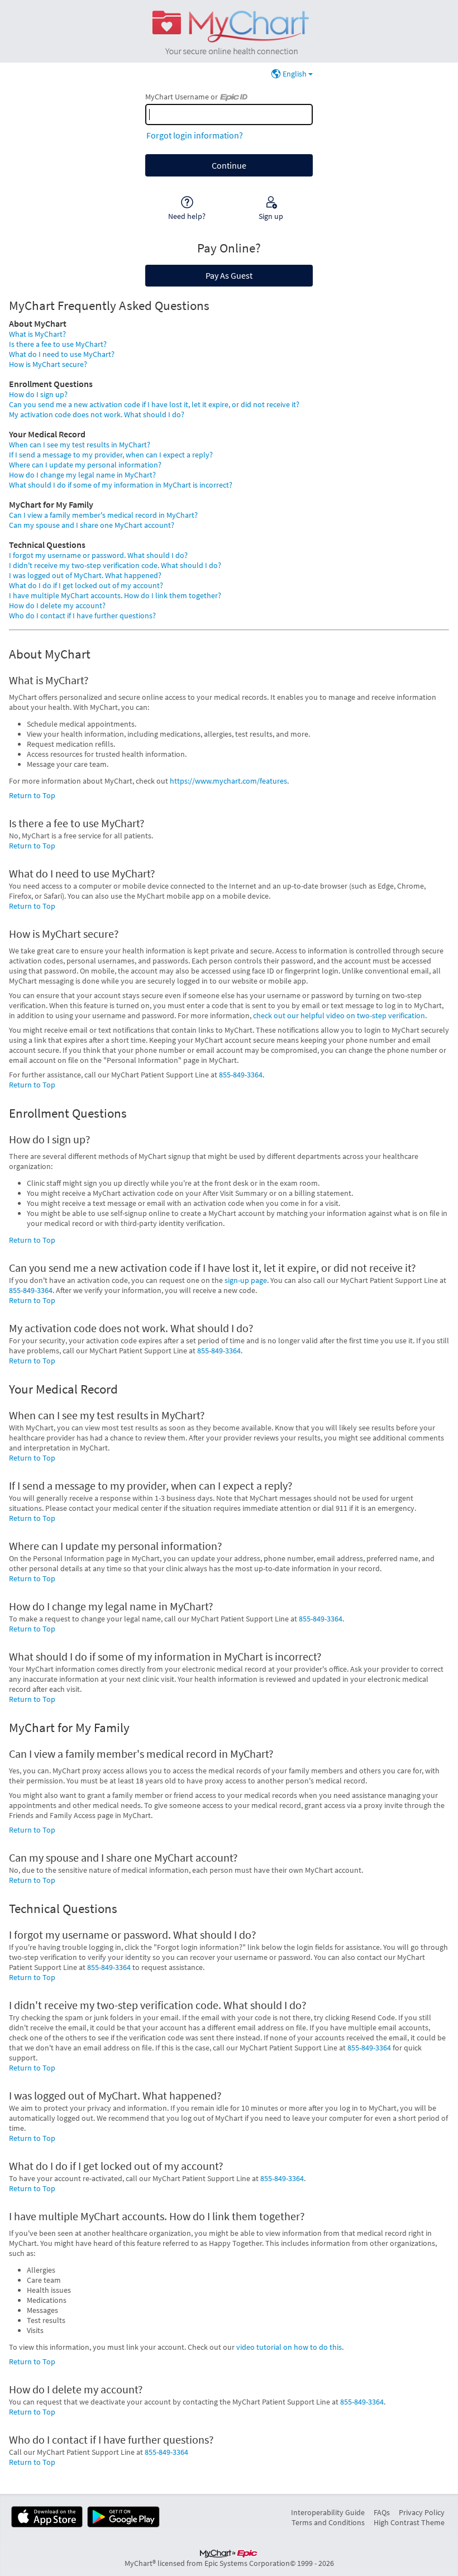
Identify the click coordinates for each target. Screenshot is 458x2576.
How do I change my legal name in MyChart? (82, 475)
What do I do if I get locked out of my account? (86, 585)
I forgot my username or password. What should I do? (98, 555)
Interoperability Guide (328, 2512)
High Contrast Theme (409, 2522)
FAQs (382, 2512)
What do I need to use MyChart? (62, 354)
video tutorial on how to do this (289, 2347)
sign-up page (246, 1280)
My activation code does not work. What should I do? (97, 414)
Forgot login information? (195, 135)
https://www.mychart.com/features (228, 781)
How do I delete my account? (57, 605)
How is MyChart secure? (48, 364)
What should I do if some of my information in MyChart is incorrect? (121, 485)
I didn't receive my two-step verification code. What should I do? (115, 565)
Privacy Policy (422, 2512)
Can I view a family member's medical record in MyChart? (103, 515)
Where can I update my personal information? (85, 465)
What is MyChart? (37, 334)
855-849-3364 (241, 1075)
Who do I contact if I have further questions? (82, 616)
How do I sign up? (38, 394)
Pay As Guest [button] (229, 275)
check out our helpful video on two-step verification (339, 1015)
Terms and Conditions (328, 2522)
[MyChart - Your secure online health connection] (229, 31)
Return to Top (32, 795)
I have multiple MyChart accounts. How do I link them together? (115, 595)
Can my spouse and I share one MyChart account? (92, 525)
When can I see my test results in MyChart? (80, 445)
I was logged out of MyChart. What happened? (85, 575)
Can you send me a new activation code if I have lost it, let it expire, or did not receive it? (154, 404)
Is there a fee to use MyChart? (58, 344)
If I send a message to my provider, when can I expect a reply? (111, 455)
